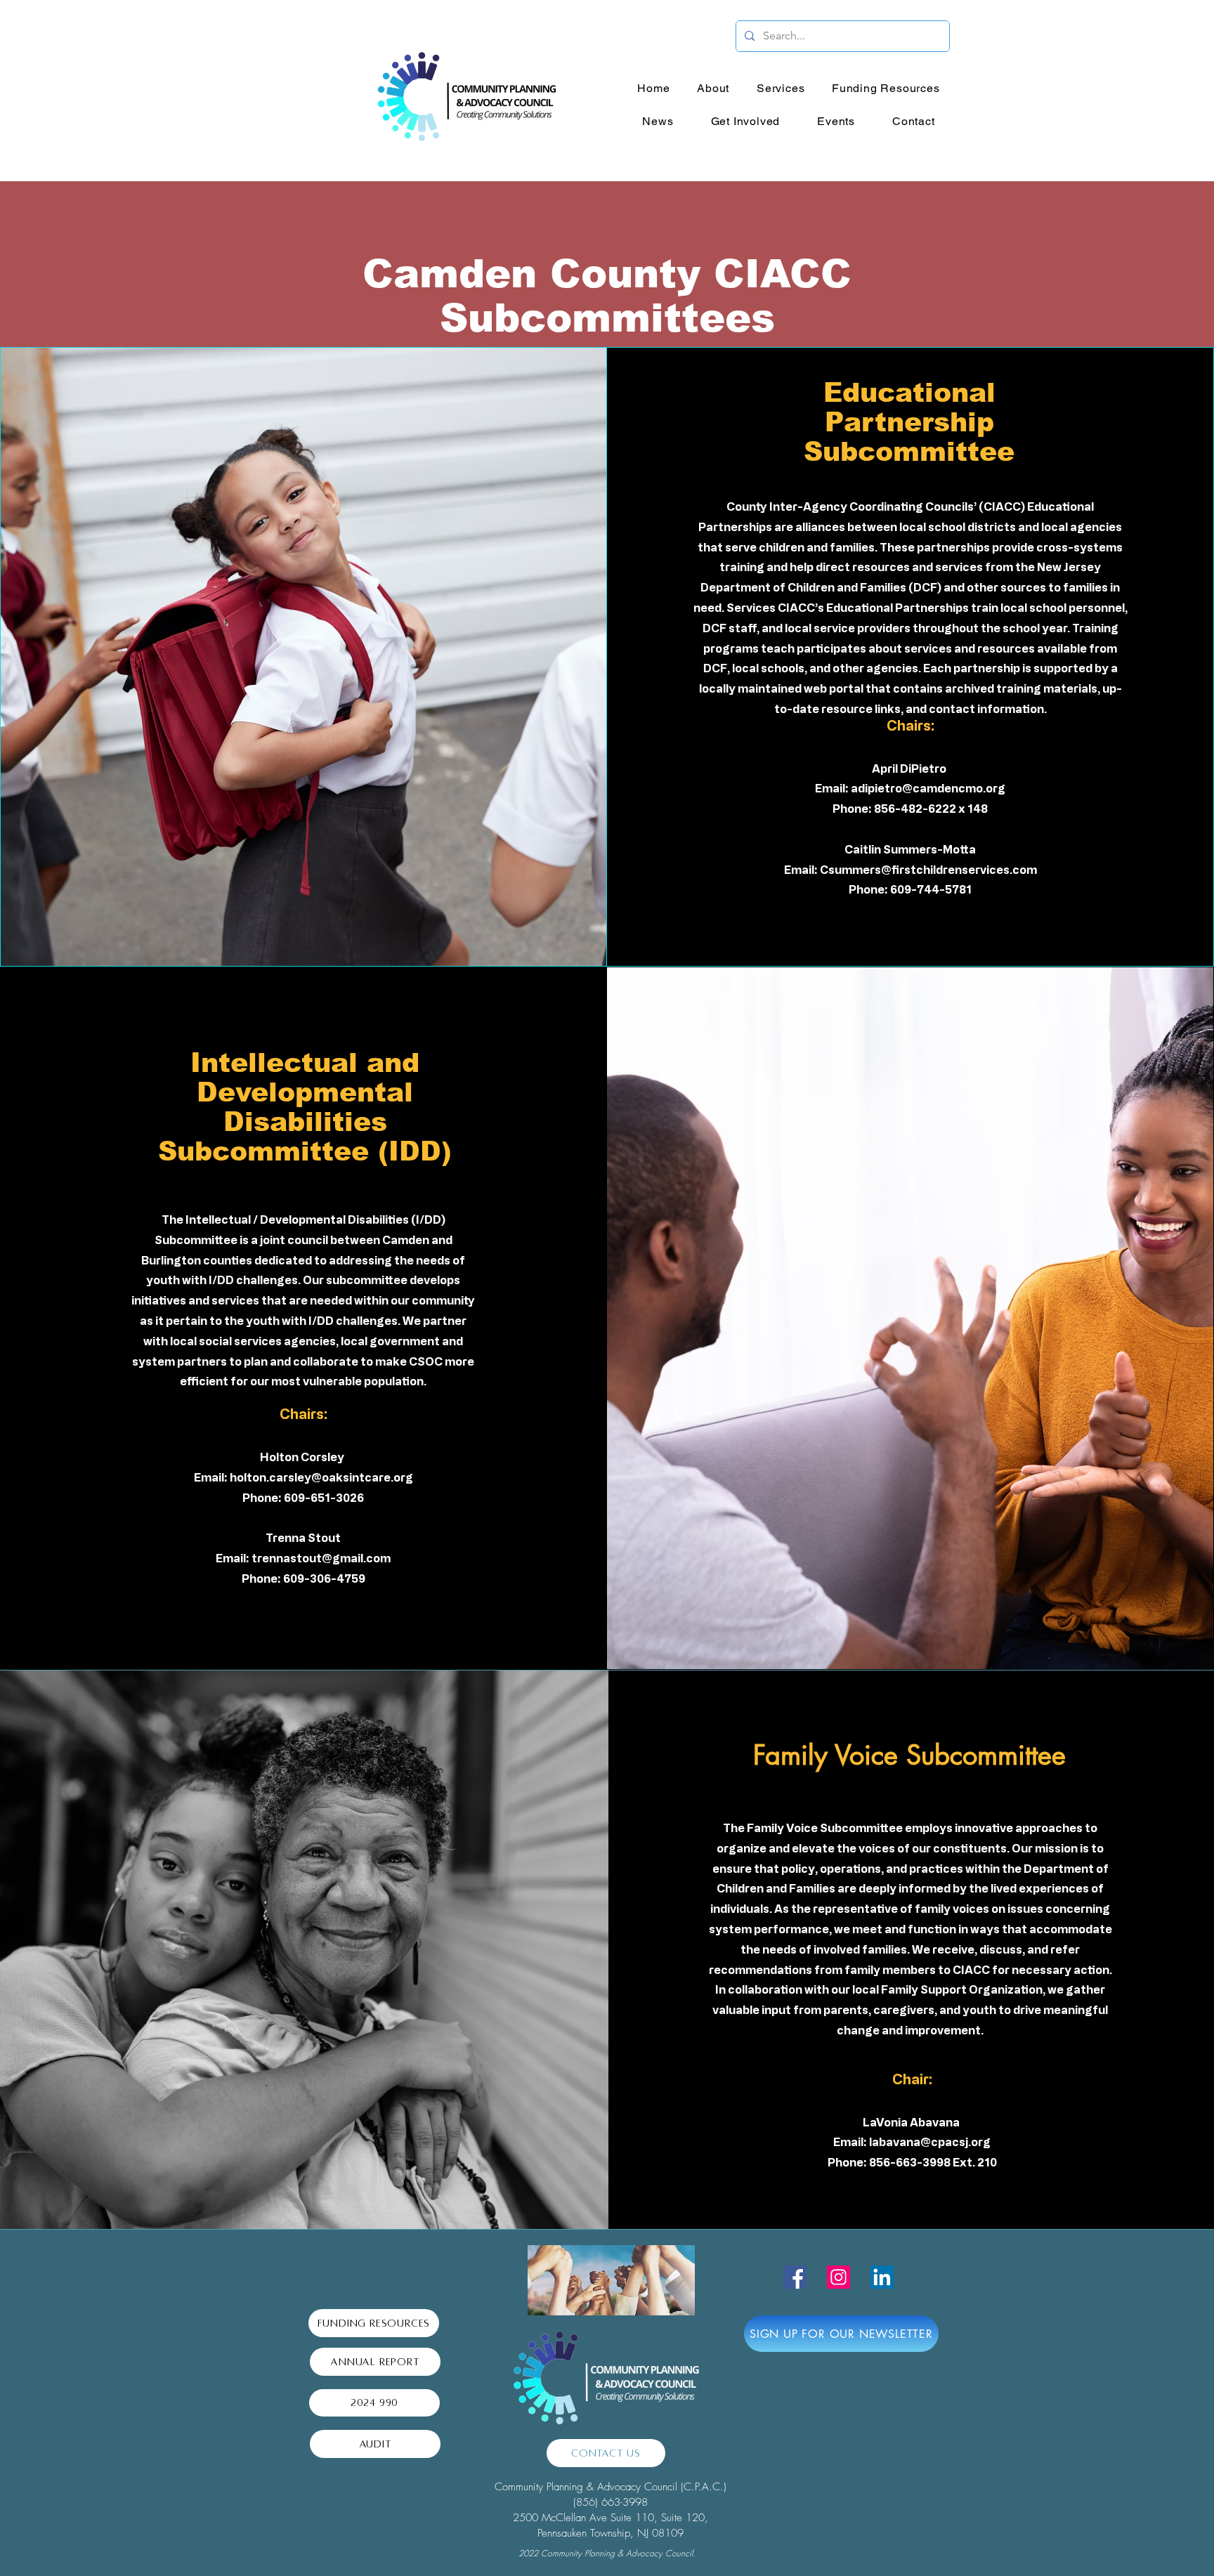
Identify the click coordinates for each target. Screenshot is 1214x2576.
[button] (713, 88)
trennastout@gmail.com (321, 1558)
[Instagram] (838, 2277)
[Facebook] (795, 2277)
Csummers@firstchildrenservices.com (928, 870)
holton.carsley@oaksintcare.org (321, 1477)
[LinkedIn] (882, 2277)
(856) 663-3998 (611, 2502)
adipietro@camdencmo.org (928, 788)
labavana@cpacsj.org (930, 2142)
